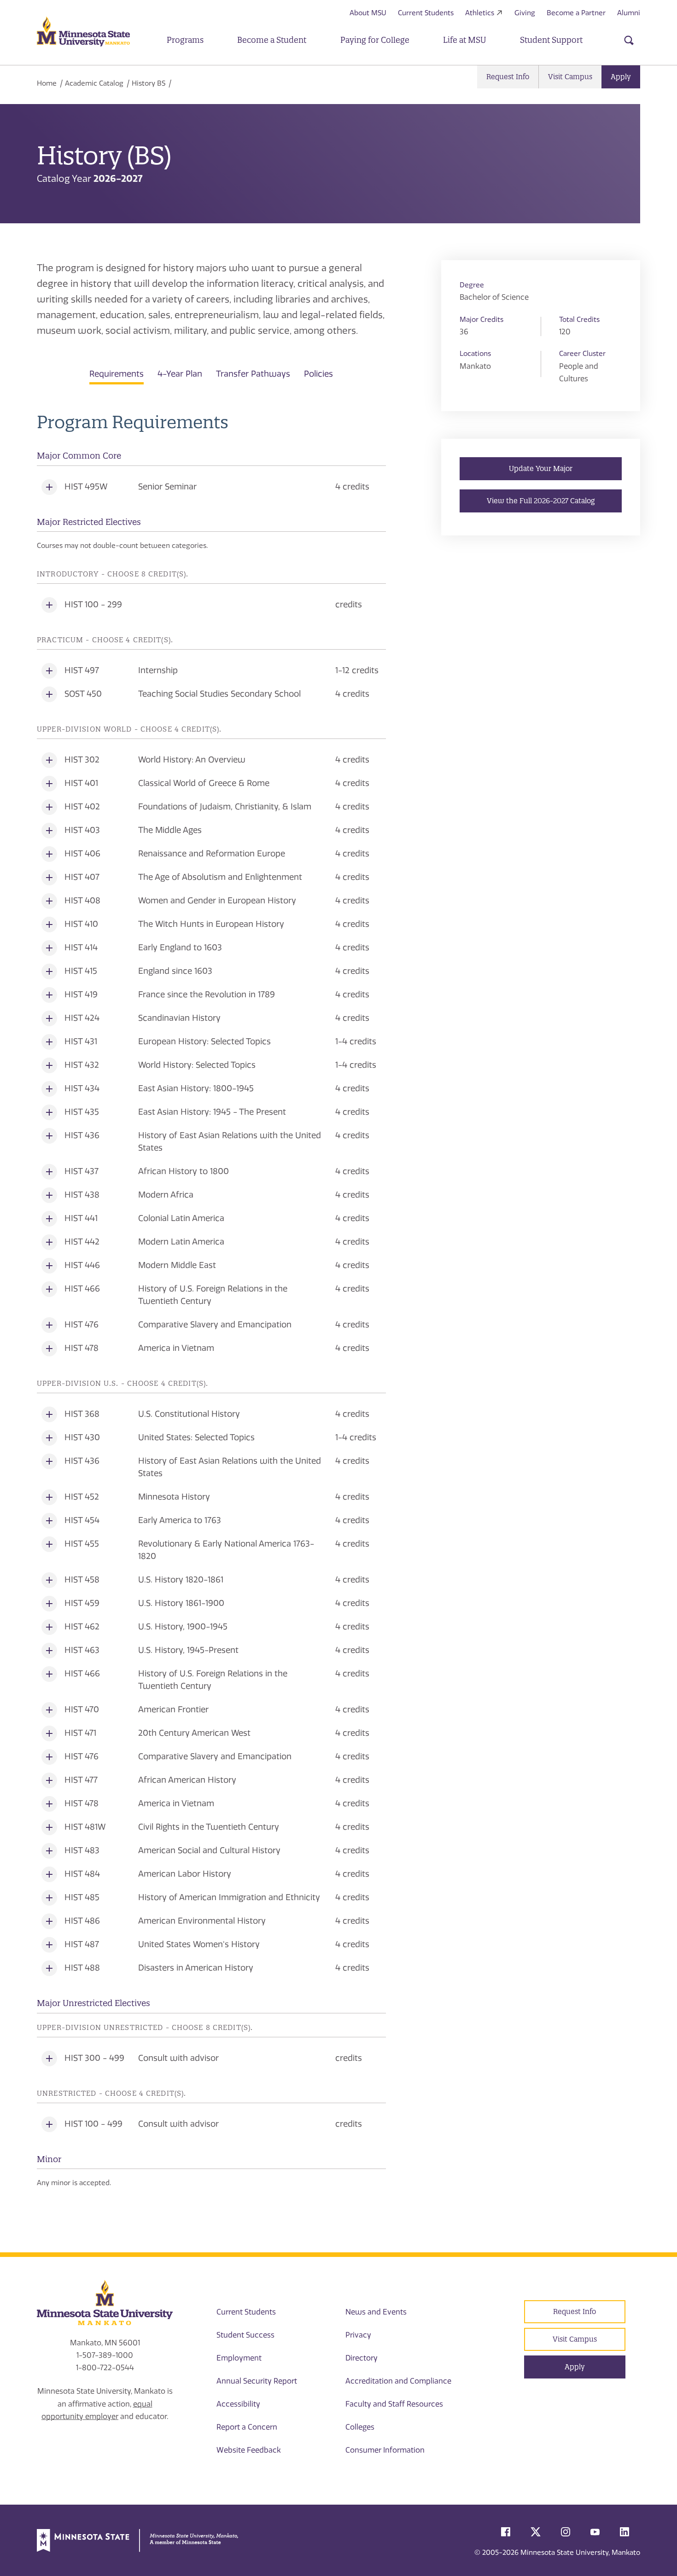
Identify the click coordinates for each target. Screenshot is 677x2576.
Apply (621, 77)
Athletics (480, 13)
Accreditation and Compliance (398, 2381)
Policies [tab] (318, 374)
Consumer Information (385, 2450)
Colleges (360, 2427)
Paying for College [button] (375, 40)
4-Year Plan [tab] (180, 374)
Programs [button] (185, 40)
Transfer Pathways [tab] (253, 374)
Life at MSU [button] (464, 40)
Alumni (629, 13)
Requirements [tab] (117, 374)
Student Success (245, 2335)
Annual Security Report (257, 2381)
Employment (239, 2358)
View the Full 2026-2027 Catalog (541, 501)
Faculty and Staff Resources (394, 2404)
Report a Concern (247, 2427)
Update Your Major (541, 468)
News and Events (376, 2312)
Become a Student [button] (272, 40)
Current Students (426, 13)
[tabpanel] (211, 1300)
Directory (362, 2358)
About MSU (368, 13)
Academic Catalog (94, 83)
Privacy (358, 2335)
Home (47, 83)
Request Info (508, 77)
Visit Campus (570, 77)
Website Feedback (249, 2450)
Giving (525, 13)
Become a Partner (576, 13)
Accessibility (238, 2404)
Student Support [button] (551, 40)
